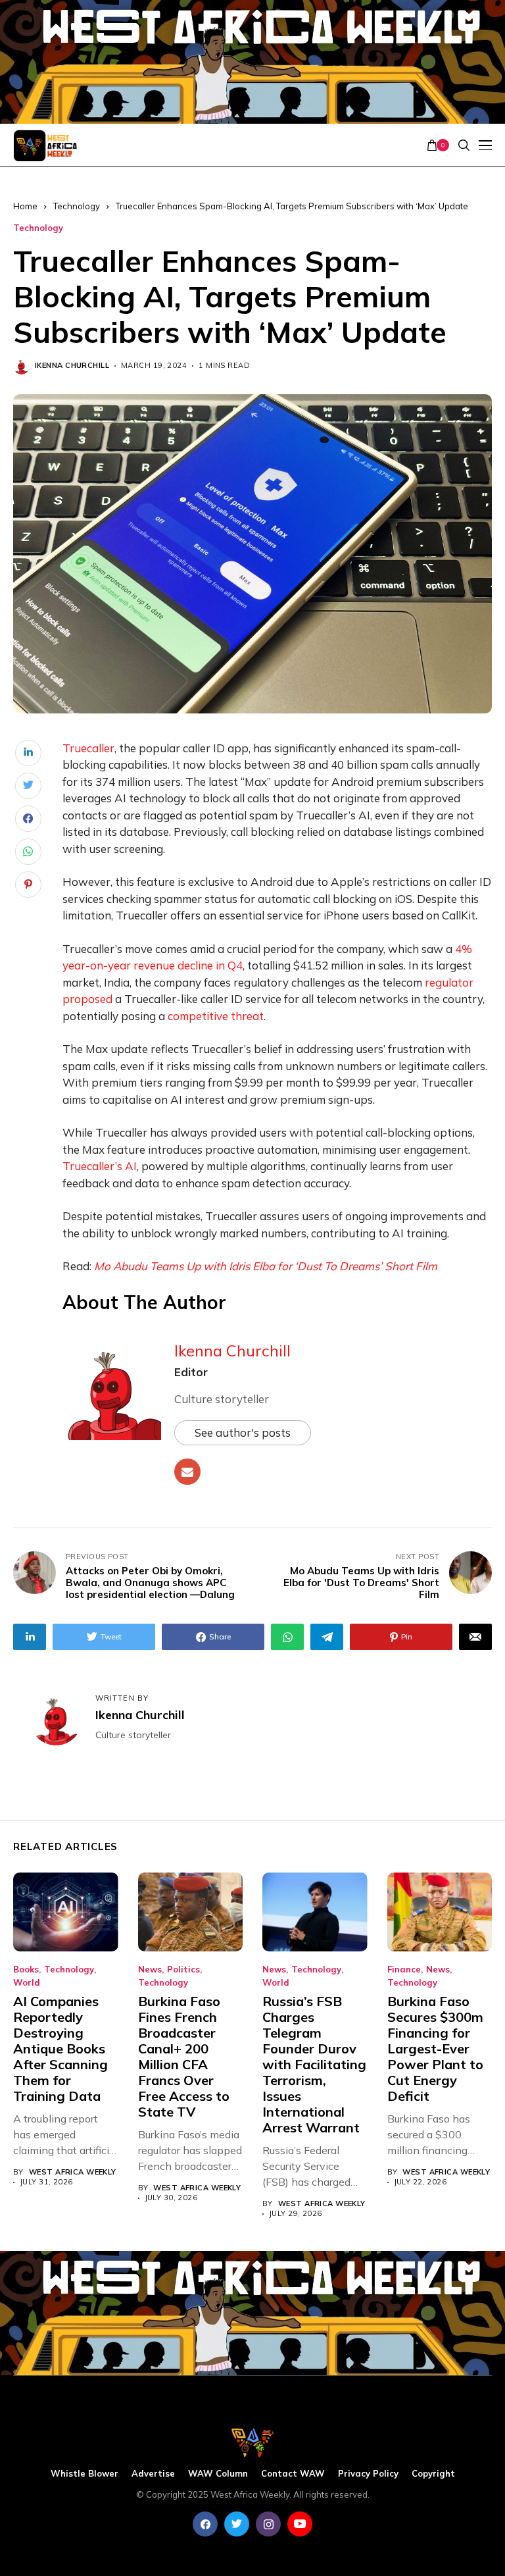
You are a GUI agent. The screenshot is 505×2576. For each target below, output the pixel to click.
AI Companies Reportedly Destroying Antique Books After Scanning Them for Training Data (60, 2048)
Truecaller (88, 748)
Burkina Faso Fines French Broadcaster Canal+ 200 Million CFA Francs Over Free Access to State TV (184, 2056)
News (150, 1970)
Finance (404, 1970)
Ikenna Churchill (72, 366)
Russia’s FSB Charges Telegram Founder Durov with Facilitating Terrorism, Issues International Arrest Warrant (314, 2064)
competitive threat (216, 1016)
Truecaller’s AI (100, 1166)
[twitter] (237, 2524)
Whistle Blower (84, 2474)
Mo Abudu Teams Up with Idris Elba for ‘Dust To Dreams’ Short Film (266, 1266)
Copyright (433, 2474)
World (27, 1983)
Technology (77, 206)
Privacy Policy (368, 2474)
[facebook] (205, 2524)
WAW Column (218, 2474)
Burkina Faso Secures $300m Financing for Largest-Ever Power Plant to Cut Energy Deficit (435, 2048)
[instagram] (268, 2524)
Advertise (153, 2474)
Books (26, 1970)
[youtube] (300, 2524)
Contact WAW (293, 2474)
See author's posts (243, 1432)
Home (25, 206)
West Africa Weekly (73, 2172)
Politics (183, 1970)
